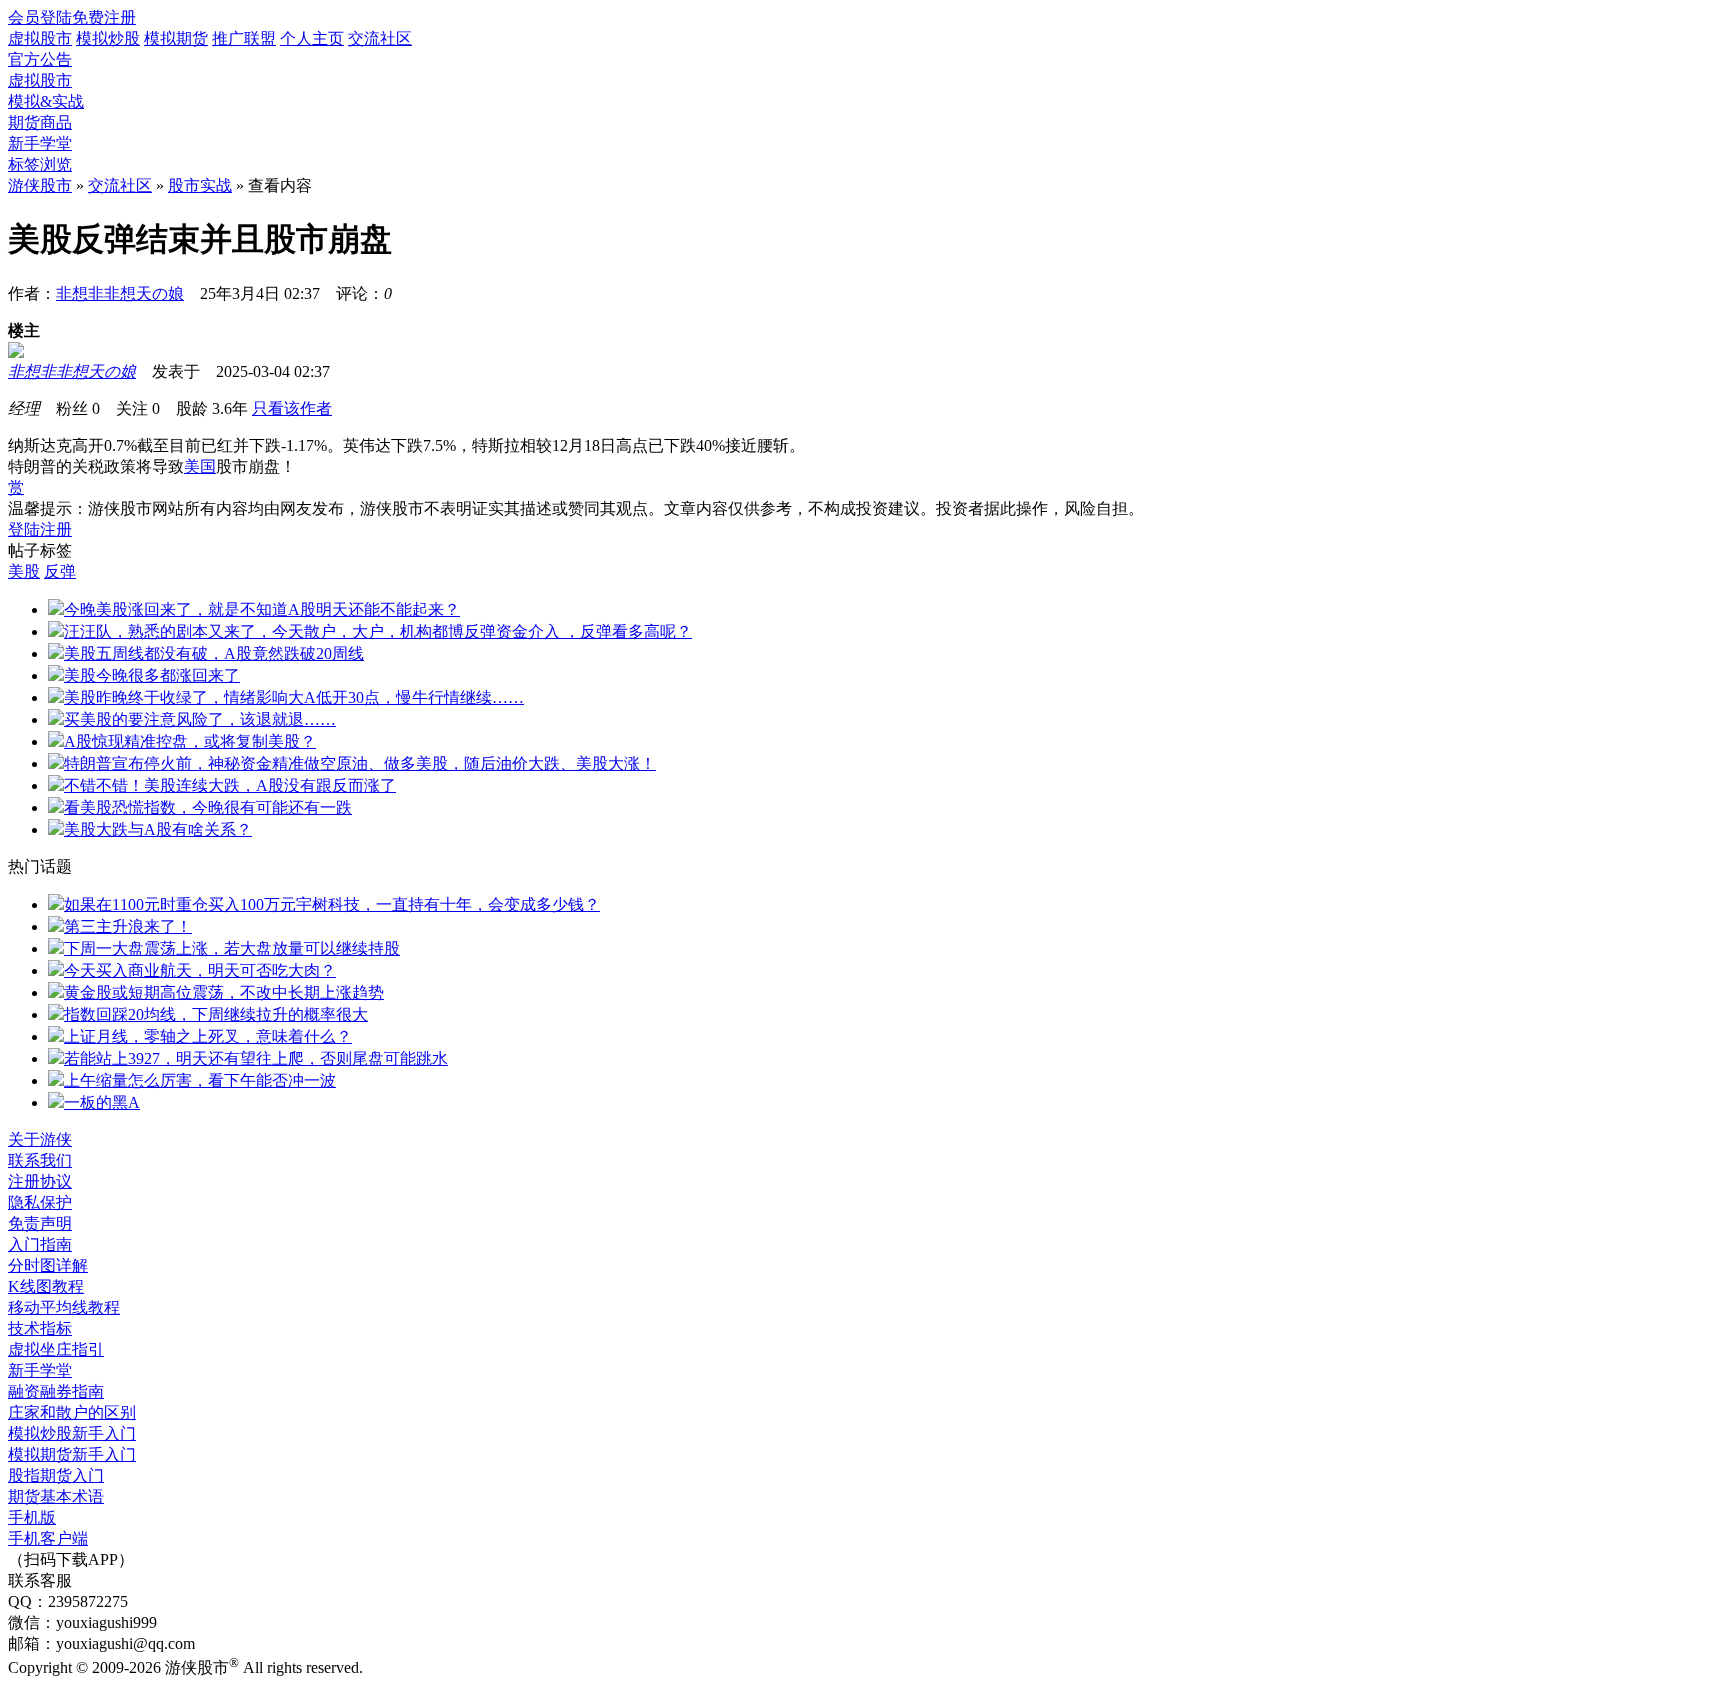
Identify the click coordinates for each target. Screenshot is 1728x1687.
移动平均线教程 (64, 1307)
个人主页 (312, 38)
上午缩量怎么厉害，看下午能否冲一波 (200, 1080)
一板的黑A (102, 1102)
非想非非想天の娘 (120, 293)
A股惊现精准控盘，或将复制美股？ (190, 741)
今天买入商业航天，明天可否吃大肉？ (200, 970)
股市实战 (200, 185)
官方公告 (40, 59)
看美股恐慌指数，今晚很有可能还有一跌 (208, 807)
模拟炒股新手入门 (72, 1433)
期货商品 (40, 122)
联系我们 (40, 1160)
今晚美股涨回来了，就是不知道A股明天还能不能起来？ (262, 609)
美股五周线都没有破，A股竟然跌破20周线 (214, 653)
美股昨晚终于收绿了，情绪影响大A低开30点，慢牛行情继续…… (294, 697)
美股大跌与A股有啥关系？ (158, 829)
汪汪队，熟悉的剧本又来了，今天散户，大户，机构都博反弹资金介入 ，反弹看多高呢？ (378, 631)
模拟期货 (176, 38)
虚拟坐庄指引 (56, 1349)
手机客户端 (48, 1538)
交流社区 (380, 38)
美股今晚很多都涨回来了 (152, 675)
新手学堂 (40, 143)
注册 (56, 529)
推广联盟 (244, 38)
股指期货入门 (56, 1475)
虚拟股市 (40, 38)
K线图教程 (46, 1286)
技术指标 (40, 1328)
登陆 (24, 529)
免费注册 (104, 17)
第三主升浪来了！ (128, 926)
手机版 (32, 1517)
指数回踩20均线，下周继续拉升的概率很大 (216, 1014)
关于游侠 (40, 1139)
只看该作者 (292, 408)
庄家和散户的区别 (72, 1412)
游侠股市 (40, 185)
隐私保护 (40, 1202)
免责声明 (40, 1223)
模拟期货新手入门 (72, 1454)
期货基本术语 (56, 1496)
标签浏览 (40, 164)
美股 (24, 571)
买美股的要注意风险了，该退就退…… (200, 719)
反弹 (60, 571)
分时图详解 (48, 1265)
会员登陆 (40, 17)
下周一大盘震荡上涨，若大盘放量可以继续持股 (232, 948)
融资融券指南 (56, 1391)
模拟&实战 (46, 101)
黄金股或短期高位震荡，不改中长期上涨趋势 (224, 992)
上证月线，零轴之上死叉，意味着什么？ (208, 1036)
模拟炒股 (108, 38)
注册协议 (40, 1181)
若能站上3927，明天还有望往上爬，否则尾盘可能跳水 (256, 1058)
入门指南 (40, 1244)
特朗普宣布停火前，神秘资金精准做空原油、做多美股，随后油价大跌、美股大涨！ (360, 763)
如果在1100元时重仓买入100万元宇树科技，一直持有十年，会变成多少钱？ (332, 904)
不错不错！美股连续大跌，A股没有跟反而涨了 (230, 785)
